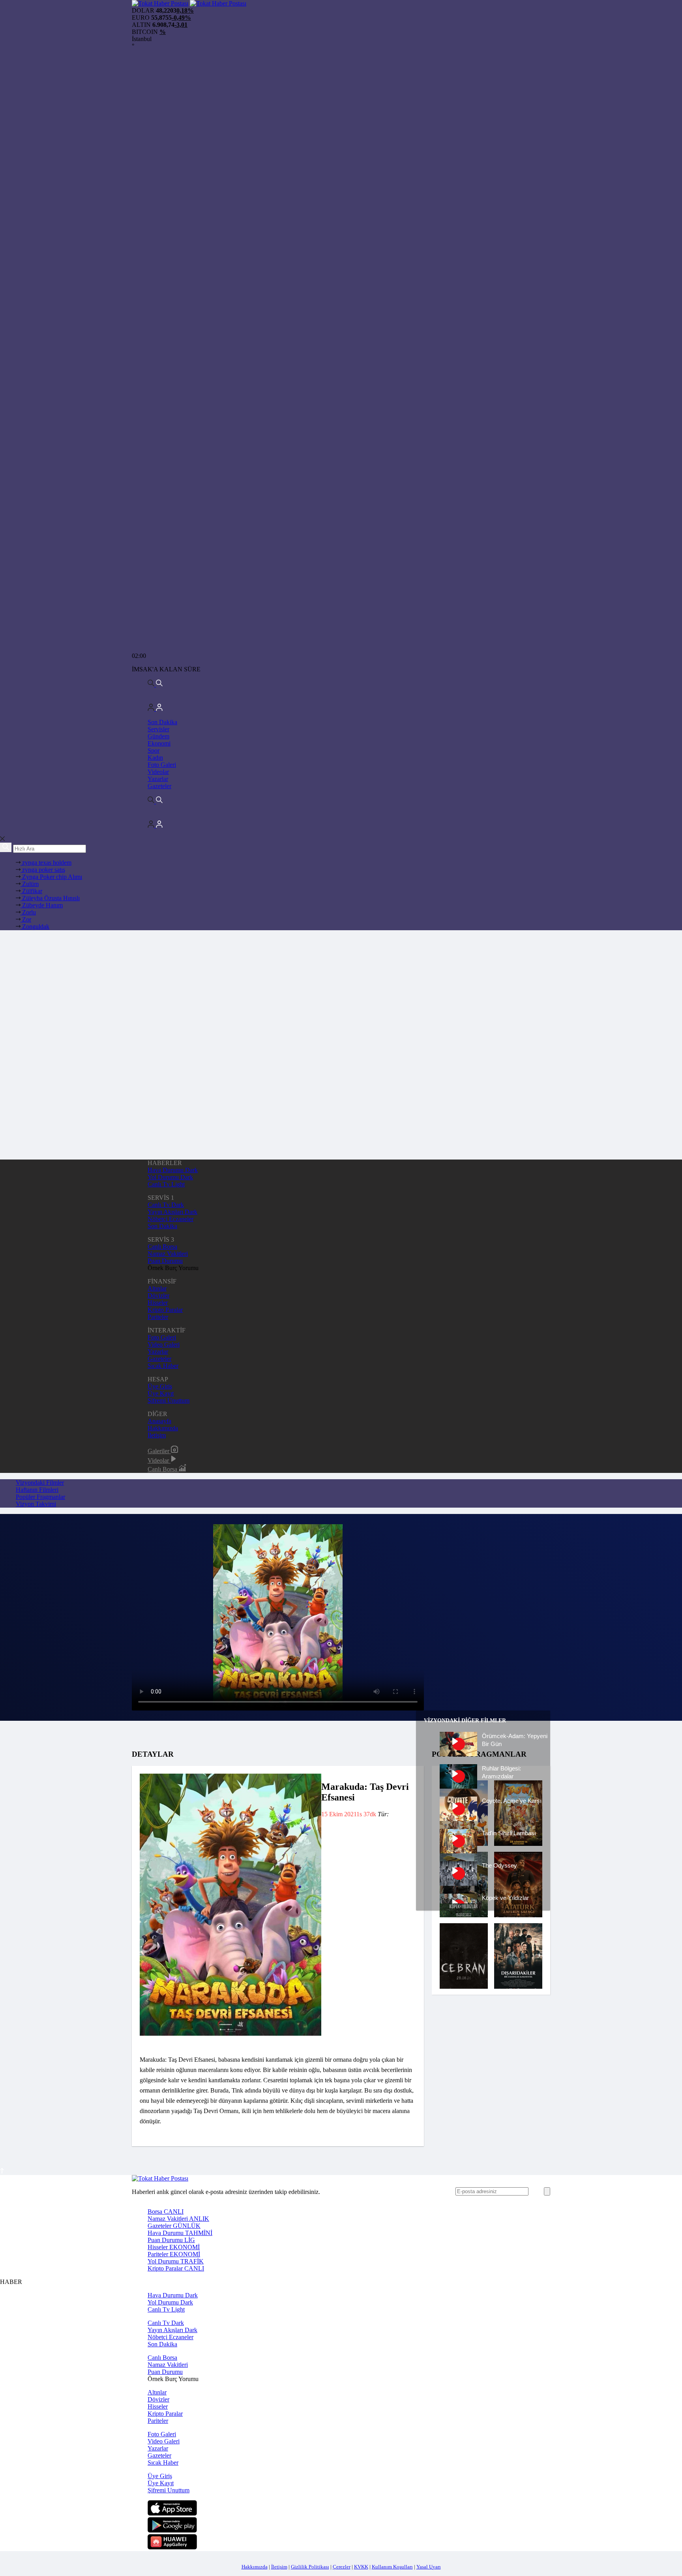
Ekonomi (159, 743)
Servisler (158, 729)
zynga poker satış (43, 870)
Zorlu (28, 912)
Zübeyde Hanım (42, 905)
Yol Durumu (176, 2261)
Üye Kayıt (161, 1393)
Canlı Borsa (162, 1247)
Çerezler (342, 2567)
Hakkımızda (163, 1428)
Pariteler (158, 1317)
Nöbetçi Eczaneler (170, 1219)
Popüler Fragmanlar (40, 1497)
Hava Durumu (180, 2233)
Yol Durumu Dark (170, 1177)
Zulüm (30, 884)
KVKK (361, 2567)
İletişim (157, 1435)
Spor (154, 750)
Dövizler (158, 1295)
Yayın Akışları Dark (172, 1212)
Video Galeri (164, 1344)
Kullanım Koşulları (392, 2567)
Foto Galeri (162, 765)
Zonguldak (35, 926)
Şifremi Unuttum (169, 1400)
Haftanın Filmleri (37, 1490)
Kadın (155, 758)
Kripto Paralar (165, 1310)
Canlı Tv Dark (166, 1205)
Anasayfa (159, 1421)
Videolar (158, 772)
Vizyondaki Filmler (40, 1483)
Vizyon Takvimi (36, 1504)
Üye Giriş (160, 1386)
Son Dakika (162, 722)
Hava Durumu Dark (173, 1170)
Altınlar (157, 1288)
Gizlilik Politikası (310, 2567)
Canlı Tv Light (166, 1184)
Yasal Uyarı (429, 2567)
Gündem (158, 736)
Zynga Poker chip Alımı (51, 877)
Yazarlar (158, 779)
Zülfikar (31, 891)
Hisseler (158, 1303)
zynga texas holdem (46, 863)
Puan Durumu (165, 1261)
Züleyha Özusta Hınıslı (50, 898)
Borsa (166, 2212)
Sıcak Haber (163, 1366)
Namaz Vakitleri (168, 1254)
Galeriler (159, 1451)
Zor (26, 919)
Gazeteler (159, 786)
